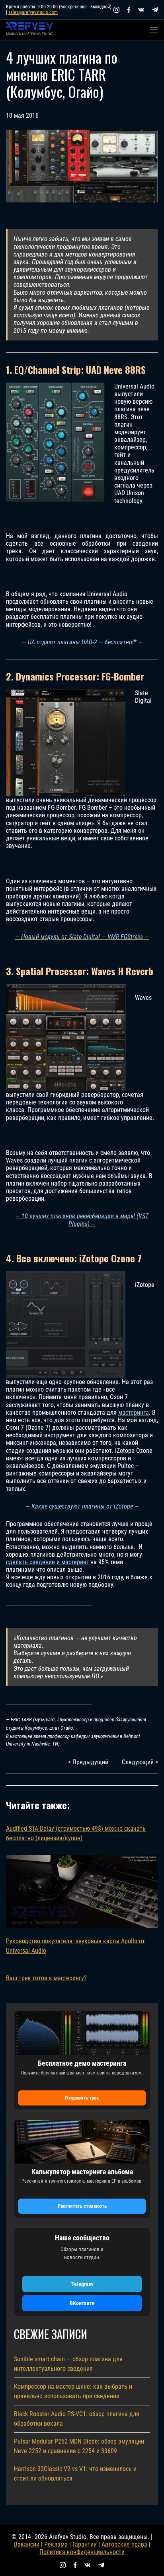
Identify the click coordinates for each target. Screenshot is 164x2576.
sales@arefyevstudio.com (33, 12)
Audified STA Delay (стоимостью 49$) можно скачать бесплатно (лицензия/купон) (76, 1833)
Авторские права (124, 2544)
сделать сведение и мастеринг (47, 1562)
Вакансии (27, 2544)
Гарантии (85, 2544)
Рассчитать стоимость (82, 2206)
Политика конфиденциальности (82, 2552)
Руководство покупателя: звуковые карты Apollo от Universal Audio (75, 1946)
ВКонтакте (82, 2303)
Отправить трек (82, 2098)
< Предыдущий (88, 1762)
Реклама (56, 2544)
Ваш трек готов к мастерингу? (46, 1978)
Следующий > (140, 1762)
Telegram (82, 2284)
